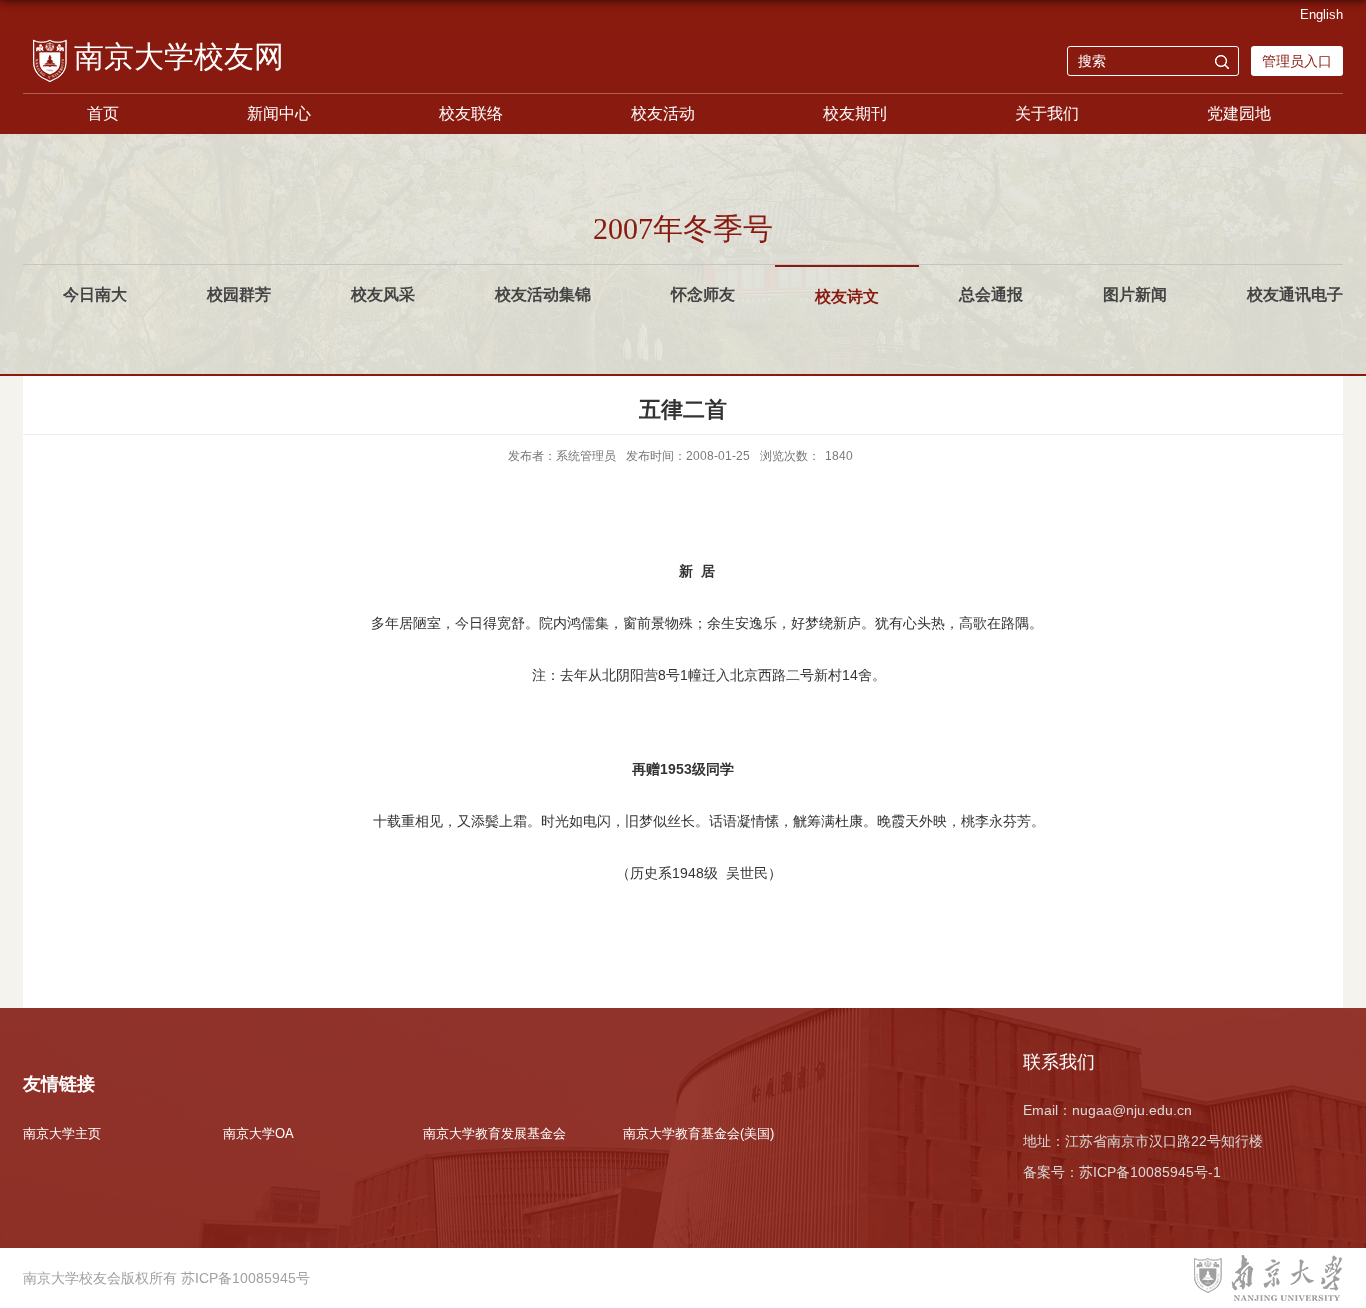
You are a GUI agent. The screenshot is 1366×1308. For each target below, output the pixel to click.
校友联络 (471, 113)
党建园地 (1239, 113)
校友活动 (663, 113)
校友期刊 (855, 113)
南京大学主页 (62, 1133)
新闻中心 (279, 113)
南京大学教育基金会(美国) (698, 1133)
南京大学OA (258, 1133)
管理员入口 (1297, 61)
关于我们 (1047, 113)
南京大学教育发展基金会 (494, 1133)
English (1321, 14)
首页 (103, 113)
